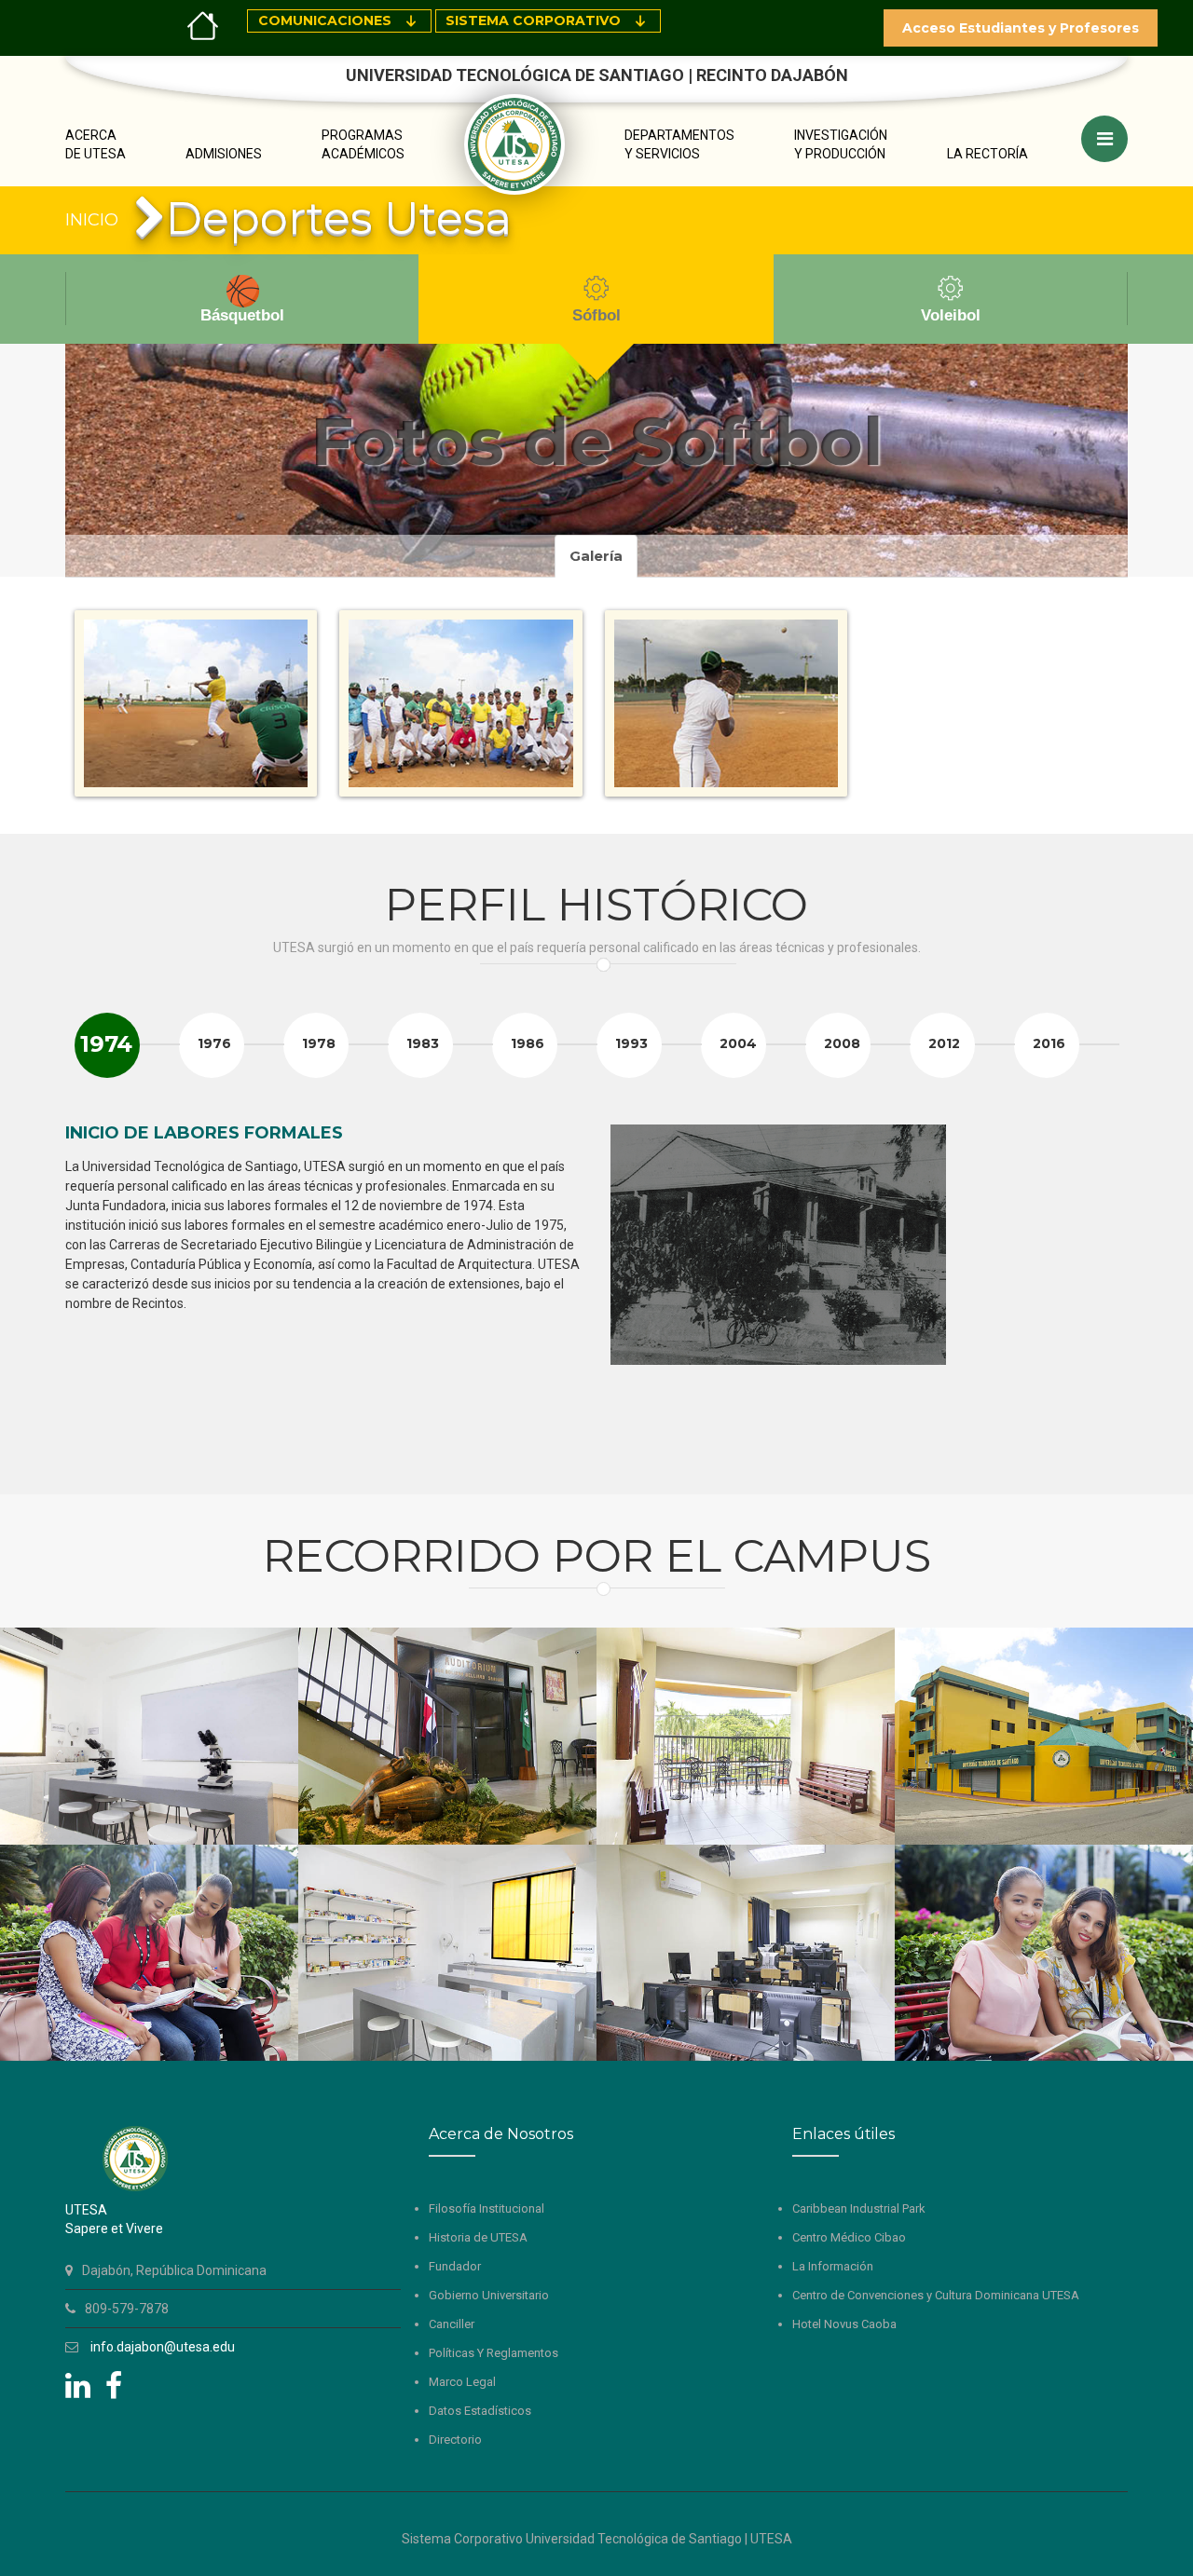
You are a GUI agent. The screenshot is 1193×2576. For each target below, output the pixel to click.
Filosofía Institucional (487, 2208)
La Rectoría (987, 154)
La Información (833, 2266)
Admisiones (224, 154)
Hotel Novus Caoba (844, 2324)
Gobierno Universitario (489, 2295)
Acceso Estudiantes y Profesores (1021, 28)
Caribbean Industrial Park (859, 2208)
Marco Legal (462, 2382)
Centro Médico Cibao (849, 2237)
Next (1104, 1292)
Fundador (455, 2266)
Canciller (452, 2324)
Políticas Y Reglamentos (494, 2353)
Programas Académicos (363, 144)
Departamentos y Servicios (679, 144)
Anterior (57, 21)
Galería (596, 556)
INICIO (92, 220)
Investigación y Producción (841, 144)
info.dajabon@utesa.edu (163, 2347)
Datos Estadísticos (480, 2411)
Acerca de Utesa (96, 144)
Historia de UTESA (478, 2237)
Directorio (455, 2440)
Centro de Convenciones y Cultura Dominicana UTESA (936, 2295)
